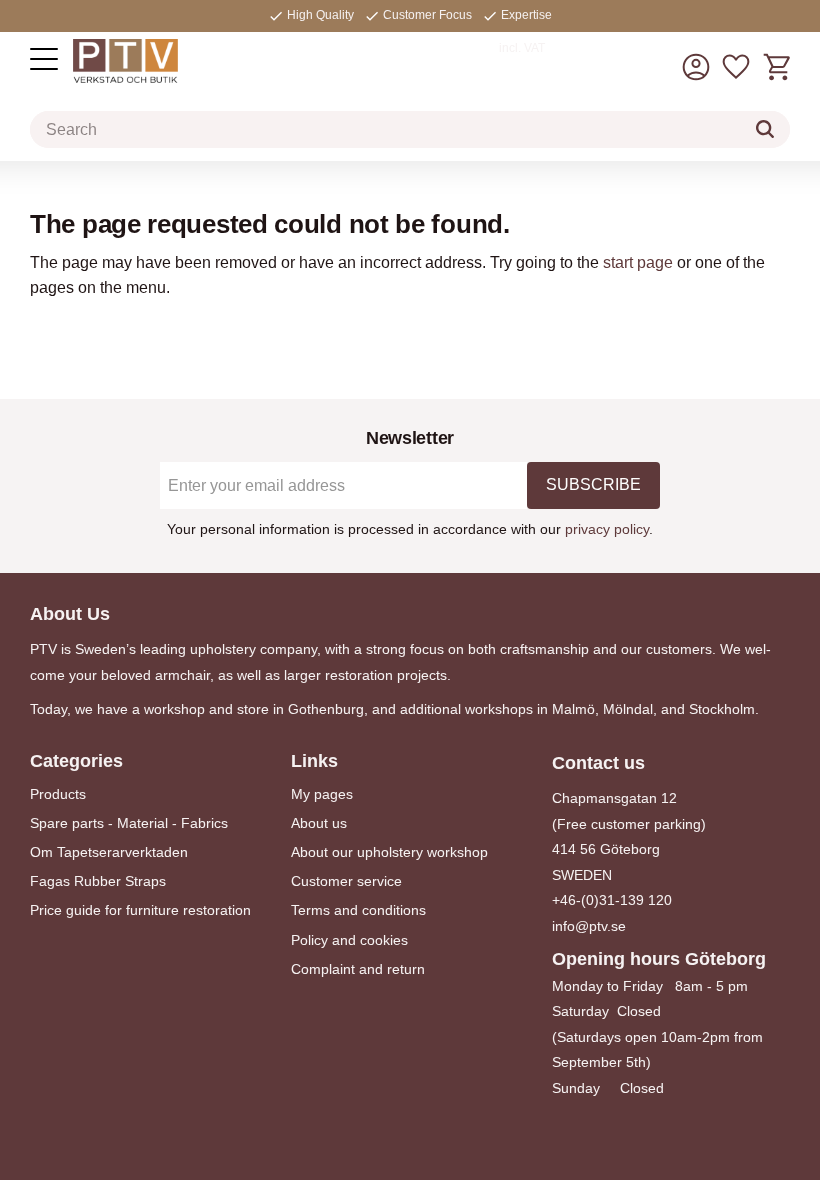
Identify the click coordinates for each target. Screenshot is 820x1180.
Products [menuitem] (58, 794)
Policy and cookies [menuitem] (349, 940)
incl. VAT (522, 48)
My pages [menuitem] (322, 794)
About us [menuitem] (319, 823)
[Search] (765, 129)
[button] (44, 59)
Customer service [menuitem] (346, 881)
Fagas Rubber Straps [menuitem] (98, 881)
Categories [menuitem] (76, 761)
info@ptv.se (589, 926)
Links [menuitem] (314, 761)
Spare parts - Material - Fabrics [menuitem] (129, 823)
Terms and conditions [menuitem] (358, 910)
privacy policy (607, 529)
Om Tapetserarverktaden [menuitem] (109, 852)
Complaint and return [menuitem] (358, 969)
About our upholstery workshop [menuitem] (389, 852)
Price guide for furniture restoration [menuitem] (140, 910)
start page (638, 262)
